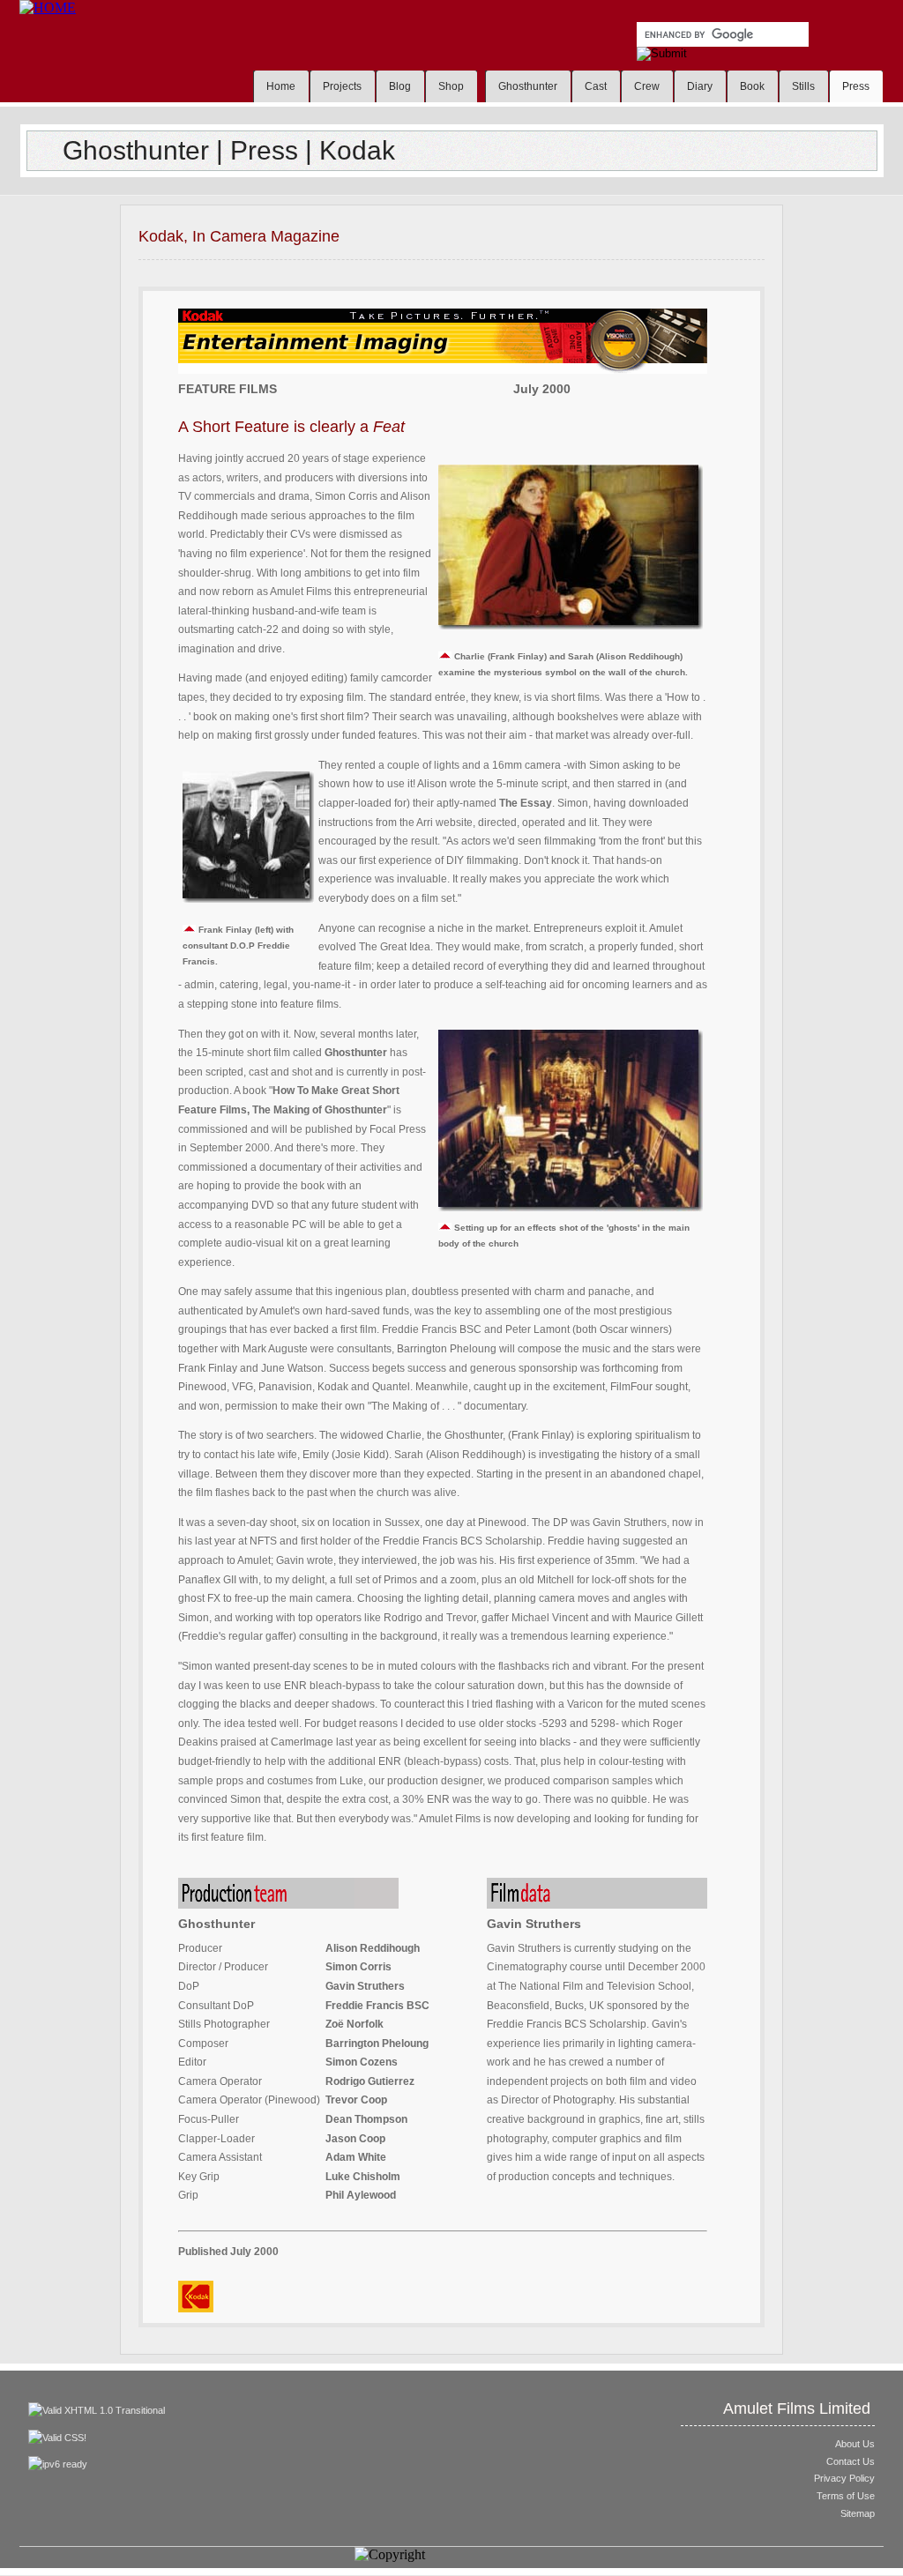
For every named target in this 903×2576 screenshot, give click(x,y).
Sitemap (858, 2513)
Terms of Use (846, 2496)
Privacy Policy (844, 2478)
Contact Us (851, 2461)
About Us (855, 2444)
